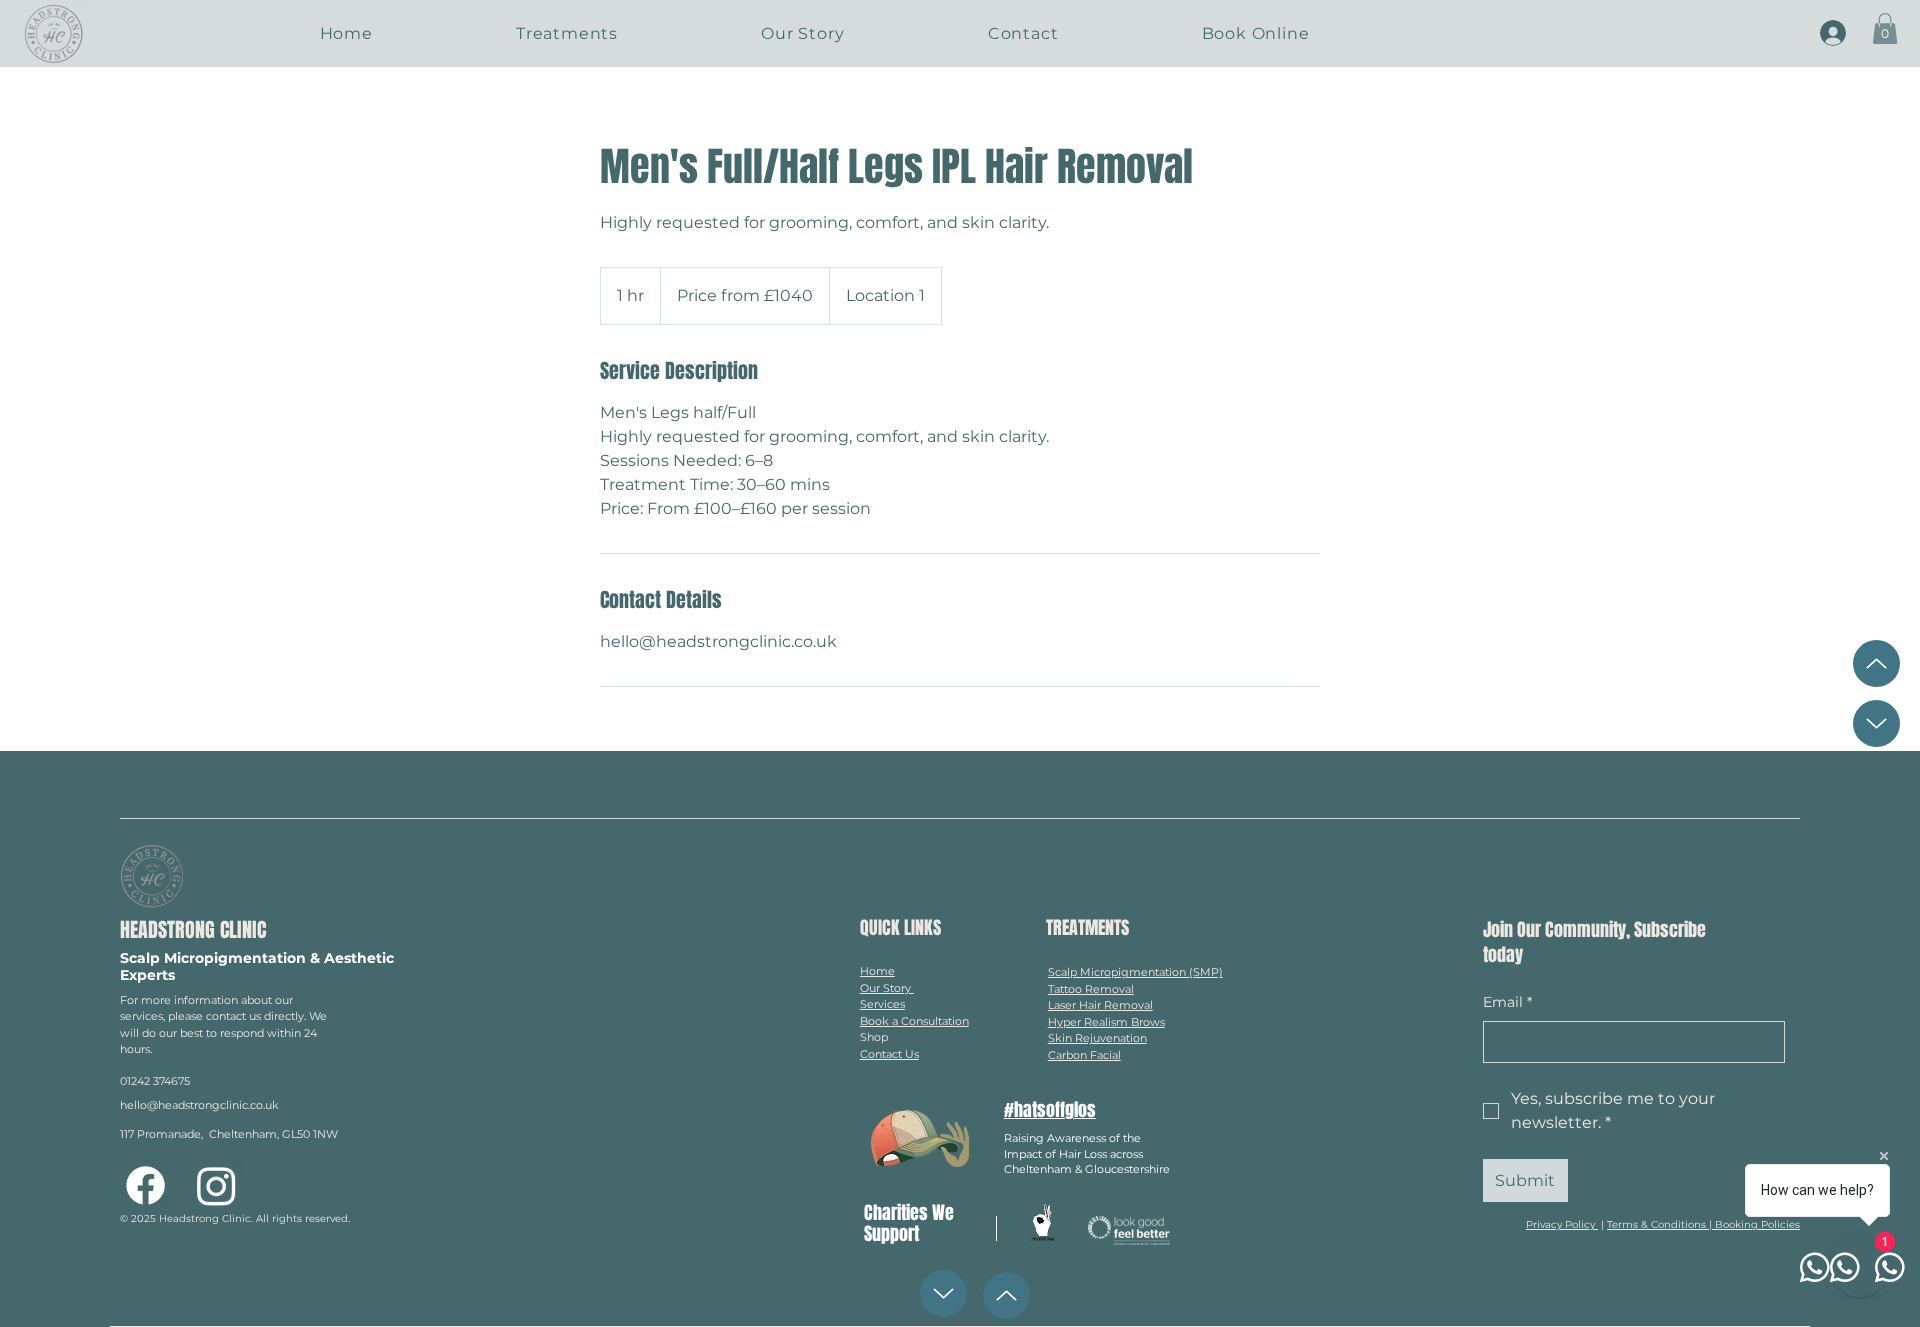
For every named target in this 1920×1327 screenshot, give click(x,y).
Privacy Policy (1562, 1224)
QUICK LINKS (900, 928)
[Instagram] (216, 1185)
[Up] (1876, 663)
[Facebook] (145, 1185)
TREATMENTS (1087, 928)
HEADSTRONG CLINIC (193, 930)
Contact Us (889, 1054)
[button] (1885, 28)
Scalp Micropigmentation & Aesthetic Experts (257, 966)
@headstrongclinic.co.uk (213, 1105)
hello (133, 1105)
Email (1507, 1002)
